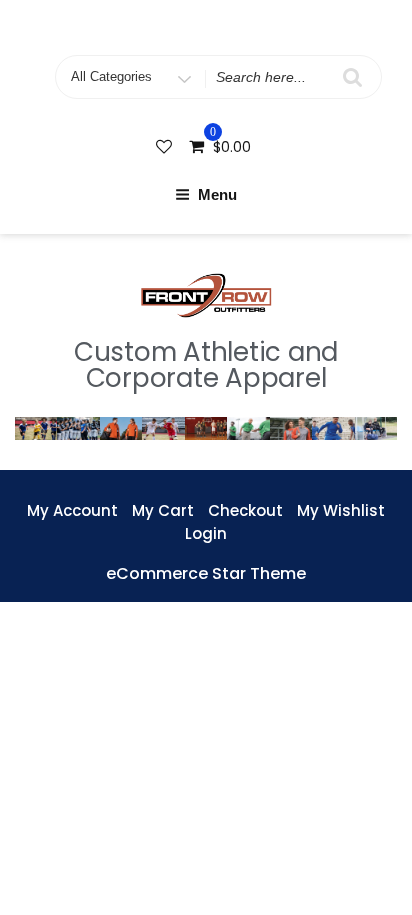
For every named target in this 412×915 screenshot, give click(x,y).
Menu (217, 194)
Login (206, 533)
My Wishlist (341, 510)
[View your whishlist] (166, 146)
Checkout (245, 510)
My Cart (163, 510)
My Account (72, 510)
